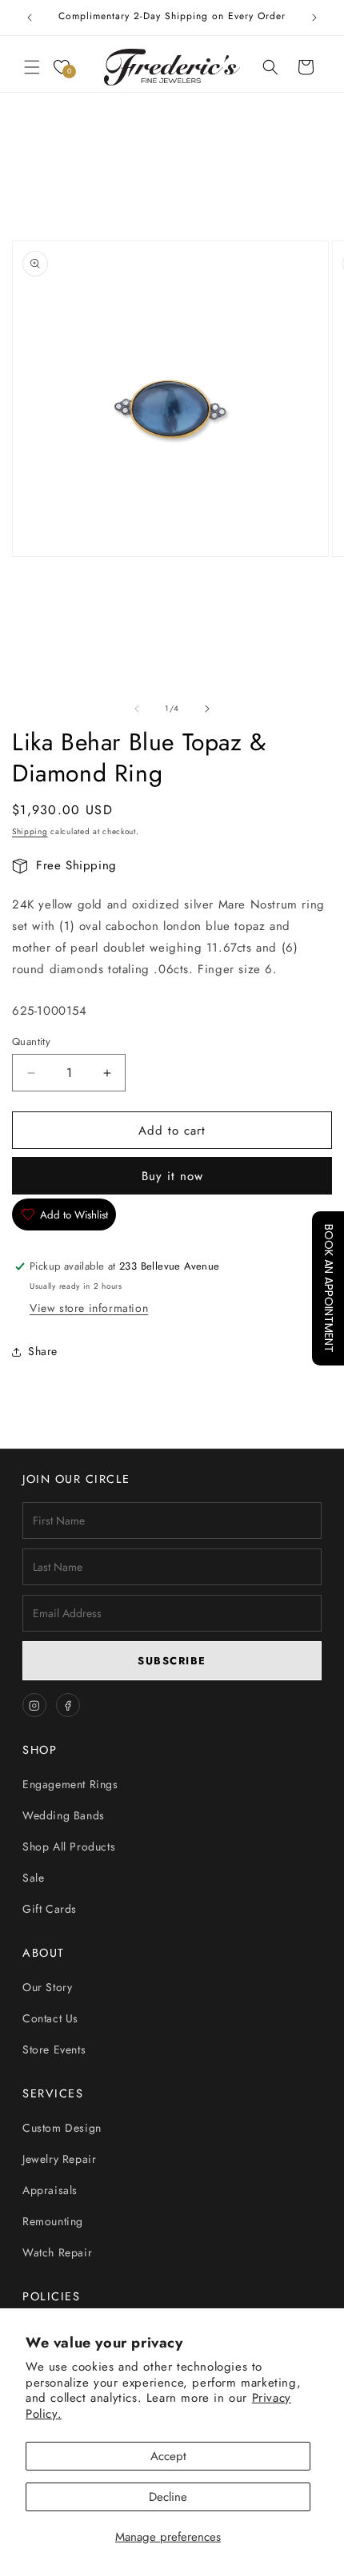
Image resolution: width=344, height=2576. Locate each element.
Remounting (53, 2221)
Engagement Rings (70, 1784)
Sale (33, 1878)
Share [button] (43, 1351)
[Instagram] (34, 1705)
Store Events (54, 2049)
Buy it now (172, 1176)
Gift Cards (50, 1909)
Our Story (47, 1987)
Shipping (30, 831)
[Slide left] (137, 709)
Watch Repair (57, 2252)
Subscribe (172, 1661)
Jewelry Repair (59, 2159)
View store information (89, 1308)
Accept (168, 2456)
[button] (32, 67)
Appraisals (50, 2190)
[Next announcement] (314, 18)
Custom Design (62, 2128)
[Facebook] (68, 1705)
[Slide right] (207, 709)
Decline (168, 2497)
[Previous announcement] (30, 18)
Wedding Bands (64, 1815)
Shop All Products (69, 1847)
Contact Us (50, 2018)
